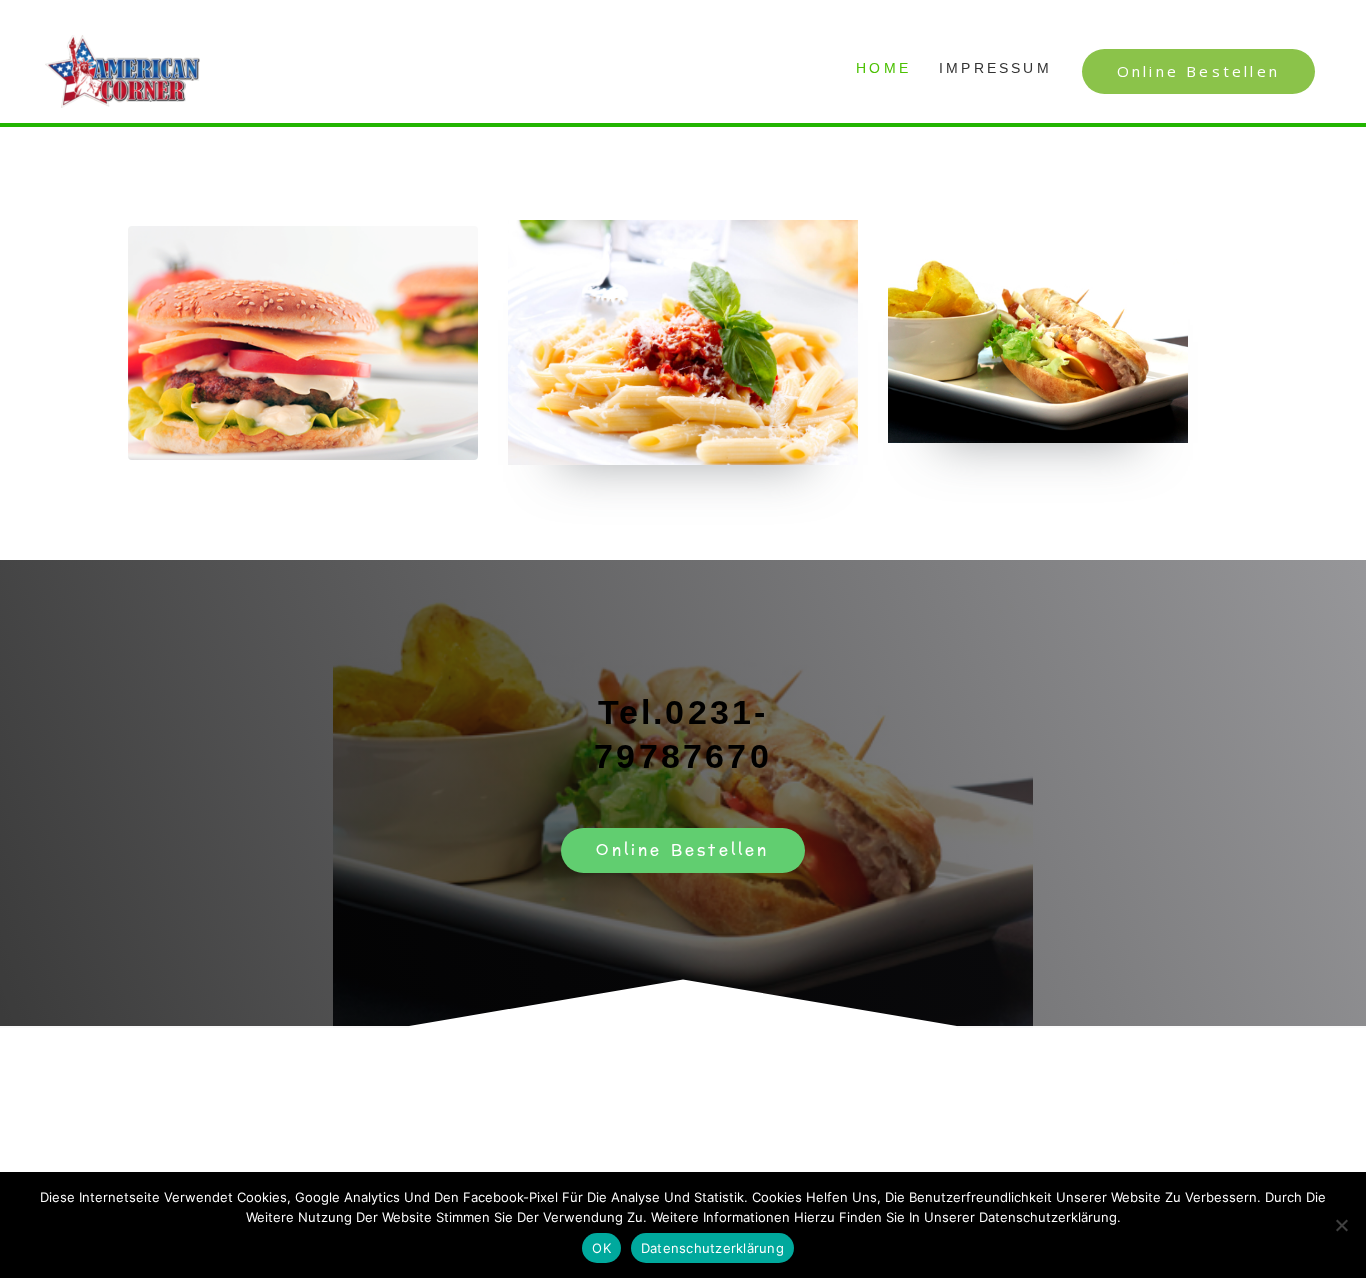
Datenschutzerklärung (712, 1248)
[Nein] (1341, 1225)
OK (601, 1248)
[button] (1198, 71)
